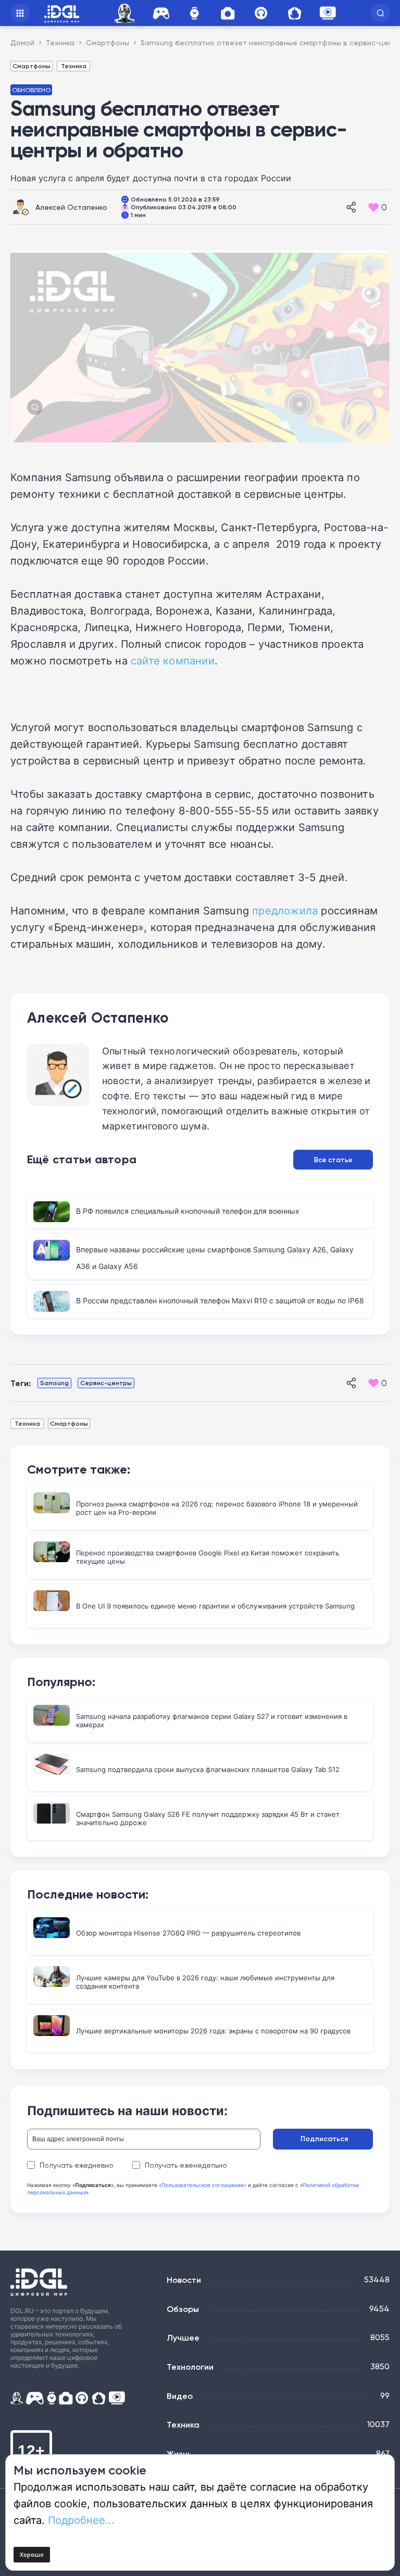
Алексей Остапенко (71, 207)
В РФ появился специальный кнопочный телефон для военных (188, 1211)
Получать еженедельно (186, 2165)
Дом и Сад (294, 13)
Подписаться (324, 2139)
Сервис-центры (106, 1383)
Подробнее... (81, 2520)
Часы (194, 13)
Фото (228, 13)
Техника (74, 66)
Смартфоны (32, 66)
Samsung (54, 1383)
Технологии (190, 2367)
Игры (161, 13)
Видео (180, 2396)
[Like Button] (373, 207)
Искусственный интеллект (126, 13)
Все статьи (333, 1160)
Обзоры (183, 2309)
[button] (380, 13)
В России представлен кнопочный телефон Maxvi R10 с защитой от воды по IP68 (220, 1300)
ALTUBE (328, 13)
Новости (184, 2280)
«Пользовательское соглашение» (203, 2185)
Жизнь (179, 2454)
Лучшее (183, 2338)
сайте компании (173, 660)
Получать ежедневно (77, 2165)
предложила (285, 910)
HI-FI (261, 13)
